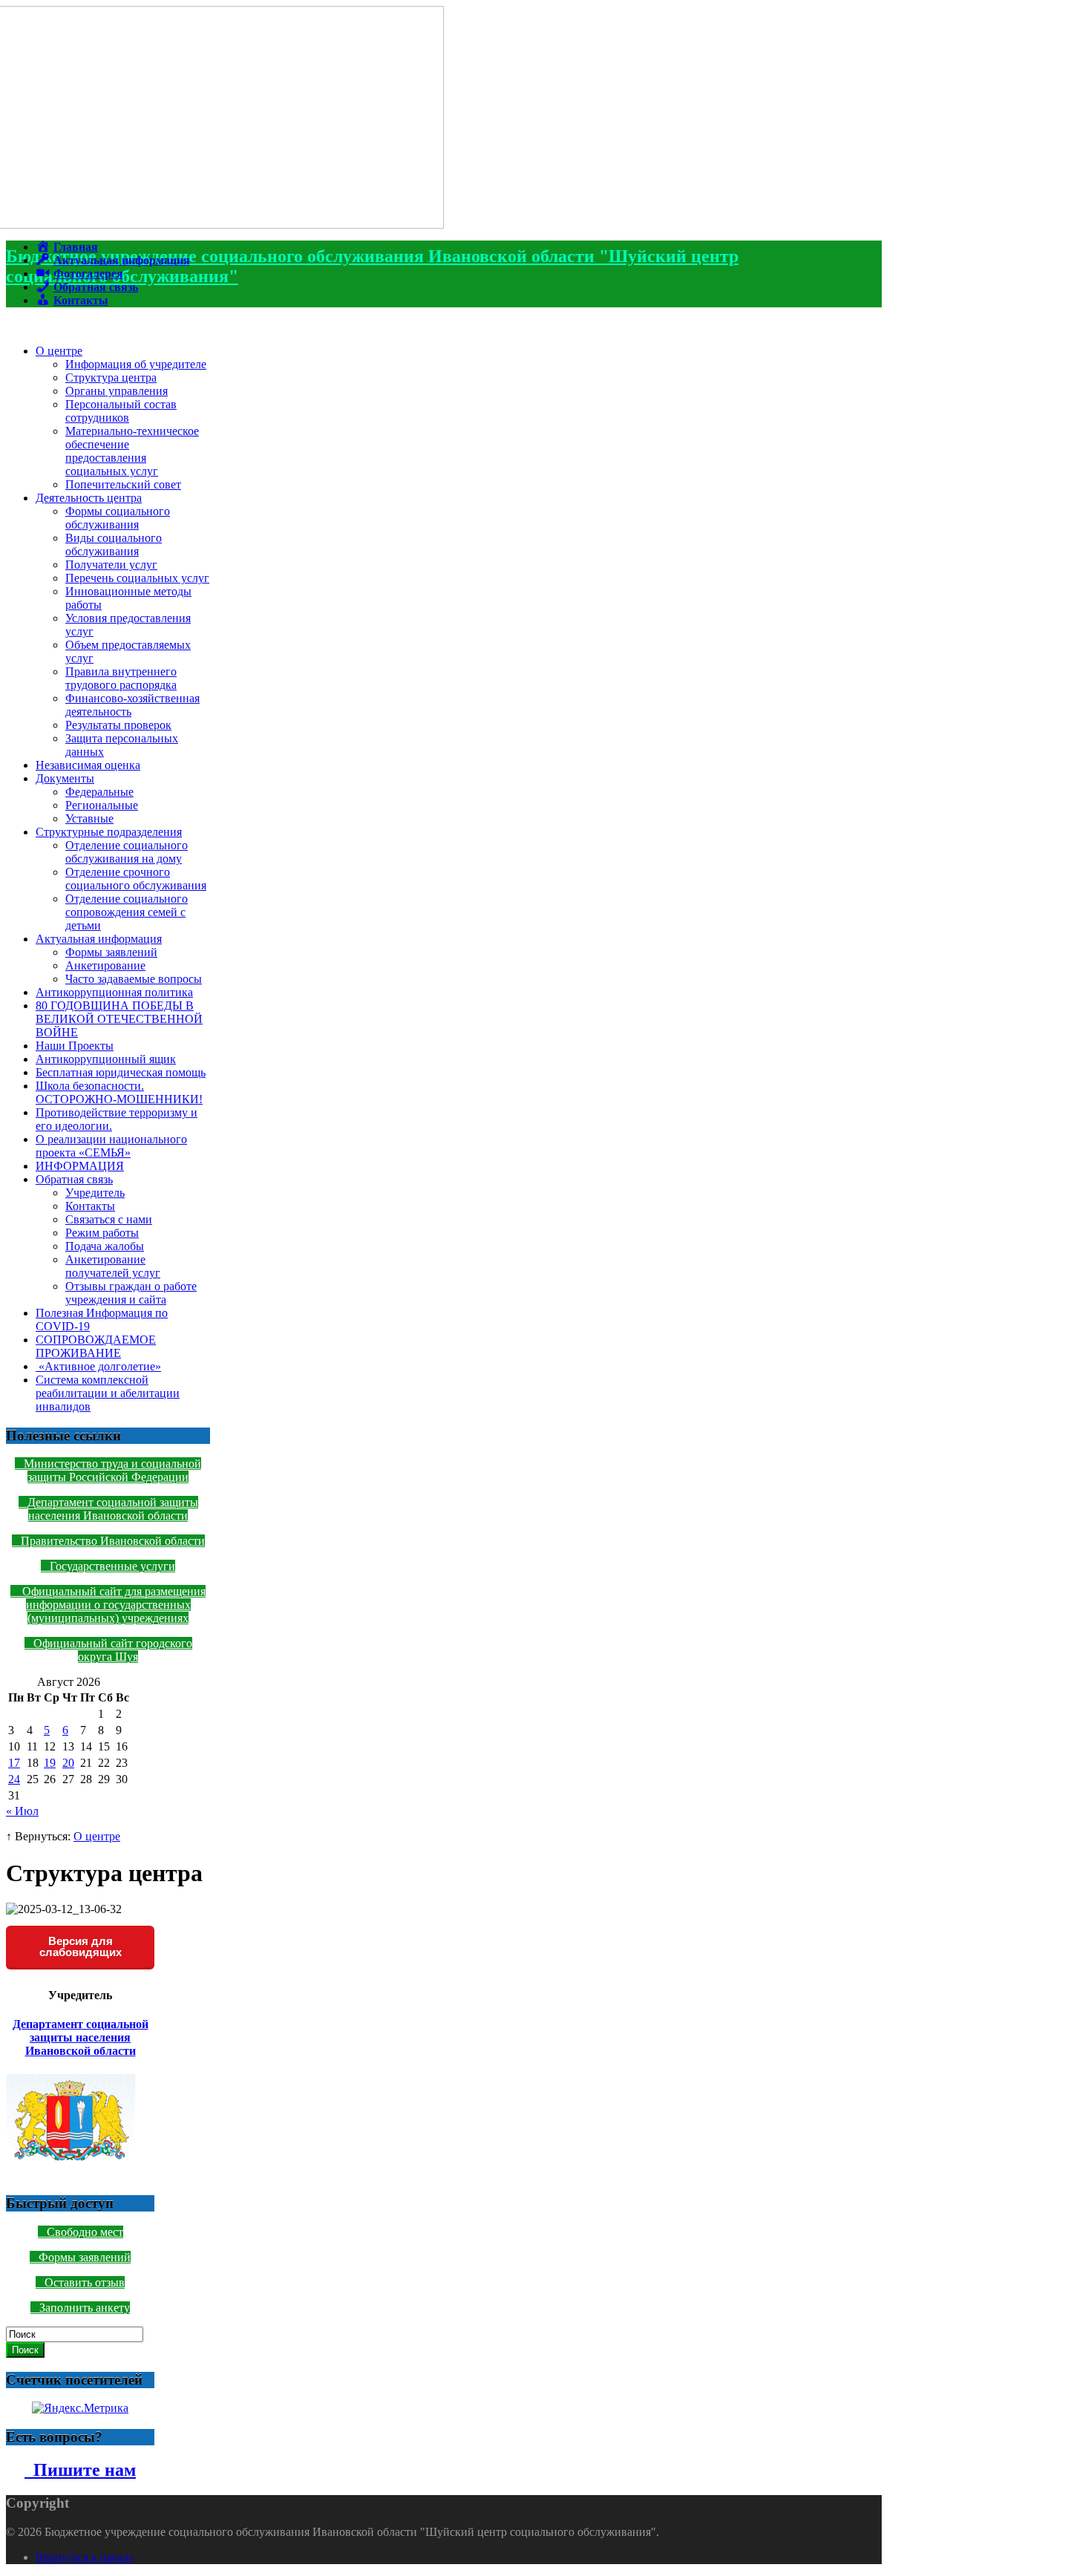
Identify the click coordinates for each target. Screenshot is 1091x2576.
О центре (59, 351)
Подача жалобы (105, 1246)
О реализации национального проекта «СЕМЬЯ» (111, 1146)
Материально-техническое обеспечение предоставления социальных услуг (132, 451)
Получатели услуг (111, 565)
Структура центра (111, 377)
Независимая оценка (88, 765)
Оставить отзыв (85, 2282)
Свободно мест (85, 2232)
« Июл (22, 1811)
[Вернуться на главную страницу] (225, 225)
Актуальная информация (99, 939)
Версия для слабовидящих (81, 1946)
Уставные (89, 818)
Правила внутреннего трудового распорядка (121, 678)
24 (14, 1779)
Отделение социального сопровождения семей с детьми (127, 912)
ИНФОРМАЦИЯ (80, 1166)
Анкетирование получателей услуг (113, 1266)
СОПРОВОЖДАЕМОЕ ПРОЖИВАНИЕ (96, 1346)
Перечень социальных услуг (137, 578)
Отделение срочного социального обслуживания (136, 879)
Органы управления (117, 391)
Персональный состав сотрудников (121, 411)
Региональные (102, 805)
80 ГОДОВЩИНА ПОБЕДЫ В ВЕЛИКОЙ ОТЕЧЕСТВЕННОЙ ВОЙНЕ (119, 1019)
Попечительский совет (123, 484)
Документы (65, 778)
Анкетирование (105, 965)
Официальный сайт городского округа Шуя (113, 1650)
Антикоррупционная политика (114, 992)
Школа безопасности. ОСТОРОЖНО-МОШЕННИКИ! (119, 1092)
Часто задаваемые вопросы (134, 979)
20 (68, 1763)
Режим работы (102, 1233)
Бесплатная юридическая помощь (121, 1072)
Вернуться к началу (85, 2557)
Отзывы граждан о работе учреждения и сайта (131, 1293)
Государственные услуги (112, 1566)
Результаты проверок (118, 725)
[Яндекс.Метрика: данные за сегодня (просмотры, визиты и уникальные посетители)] (80, 2408)
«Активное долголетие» (98, 1366)
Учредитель (95, 1193)
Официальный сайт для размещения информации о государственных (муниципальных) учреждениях (112, 1605)
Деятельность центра (89, 498)
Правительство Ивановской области (113, 1541)
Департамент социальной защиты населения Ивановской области (113, 1509)
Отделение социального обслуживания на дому (127, 852)
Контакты (90, 1206)
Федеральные (99, 792)
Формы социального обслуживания (118, 518)
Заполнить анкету (85, 2308)
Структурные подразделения (109, 832)
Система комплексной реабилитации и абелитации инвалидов (108, 1393)
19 (50, 1763)
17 (14, 1763)
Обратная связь (74, 1179)
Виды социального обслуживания (114, 545)
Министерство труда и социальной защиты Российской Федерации (112, 1470)
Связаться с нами (109, 1219)
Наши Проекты (75, 1046)
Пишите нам (80, 2470)
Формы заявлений (111, 952)
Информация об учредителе (136, 364)
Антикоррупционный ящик (106, 1059)
